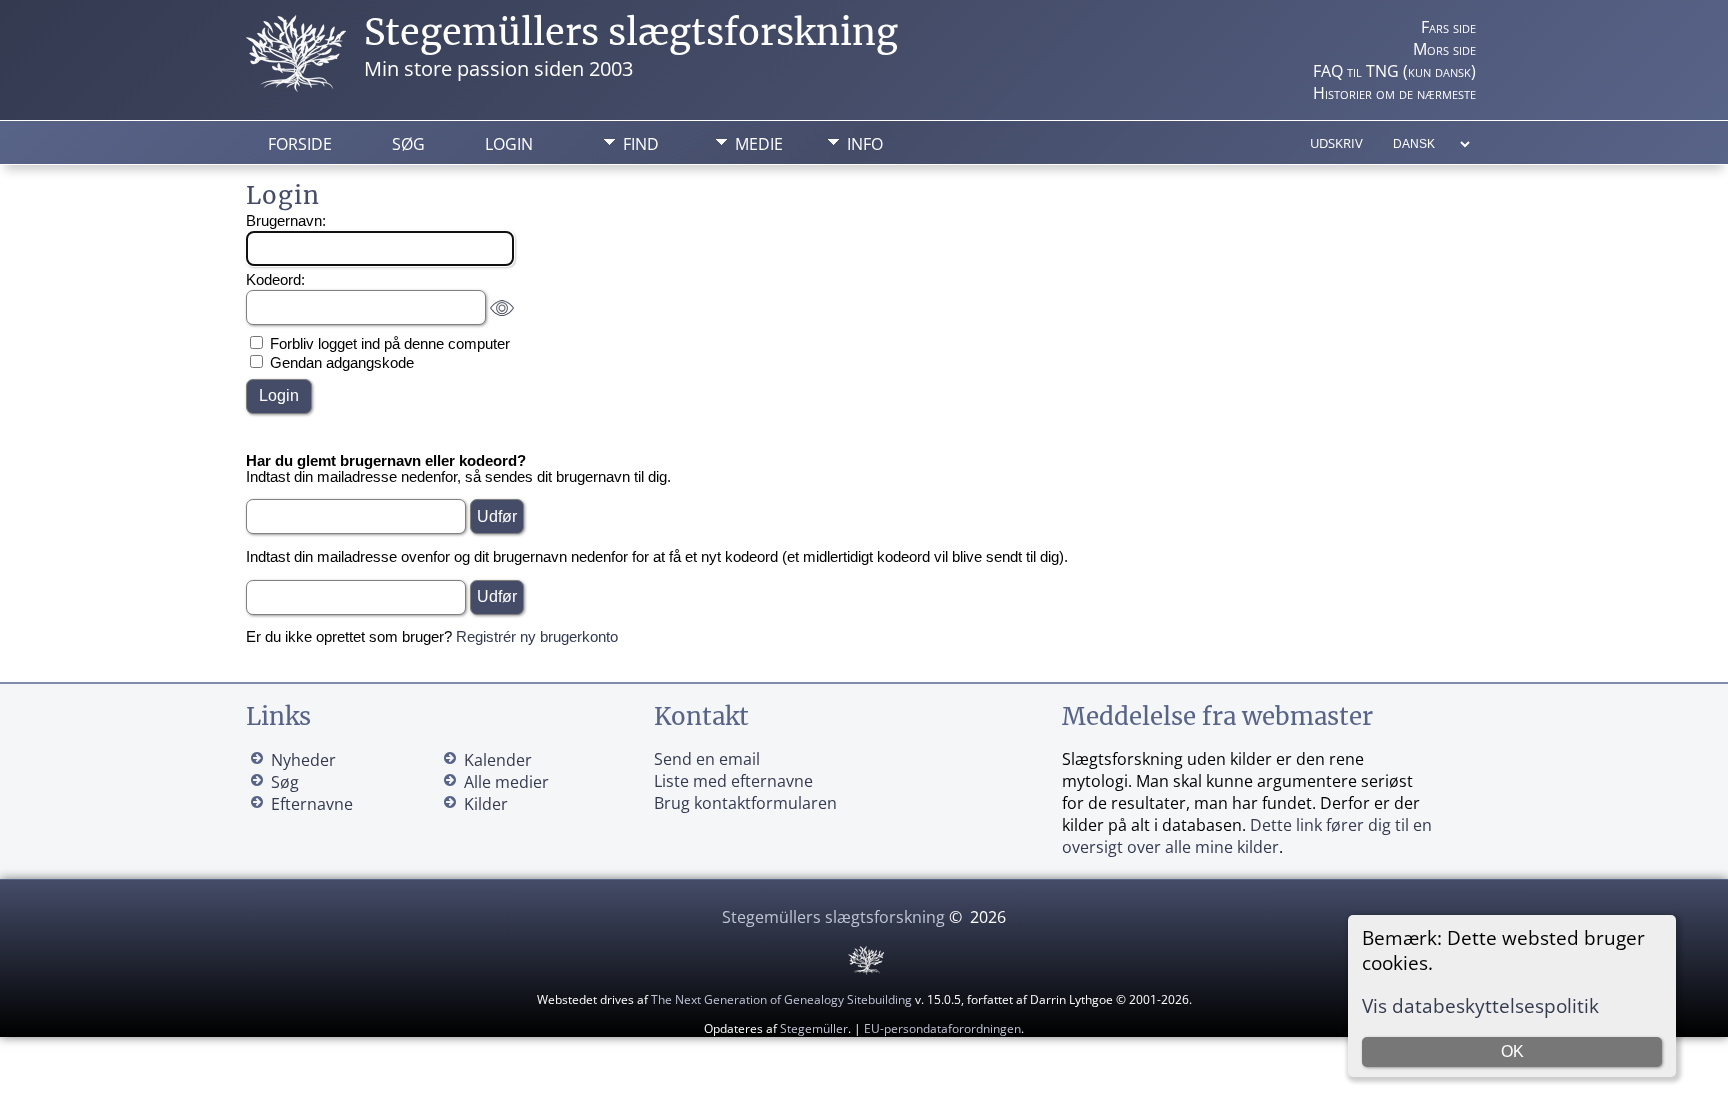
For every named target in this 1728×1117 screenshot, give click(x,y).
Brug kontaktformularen (745, 803)
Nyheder (303, 760)
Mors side (1444, 49)
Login (509, 144)
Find (641, 144)
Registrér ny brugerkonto (537, 637)
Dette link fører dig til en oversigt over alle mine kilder (1247, 836)
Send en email (707, 759)
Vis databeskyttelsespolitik (1480, 1005)
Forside (300, 144)
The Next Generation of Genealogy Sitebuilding (781, 999)
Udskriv (1336, 143)
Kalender (498, 760)
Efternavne (312, 804)
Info (865, 144)
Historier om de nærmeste (1394, 93)
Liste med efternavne (733, 781)
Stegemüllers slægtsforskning (631, 32)
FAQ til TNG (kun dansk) (1394, 71)
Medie (759, 144)
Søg (408, 144)
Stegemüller (814, 1028)
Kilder (486, 804)
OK (1512, 1051)
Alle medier (506, 782)
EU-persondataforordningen (942, 1028)
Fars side (1448, 27)
